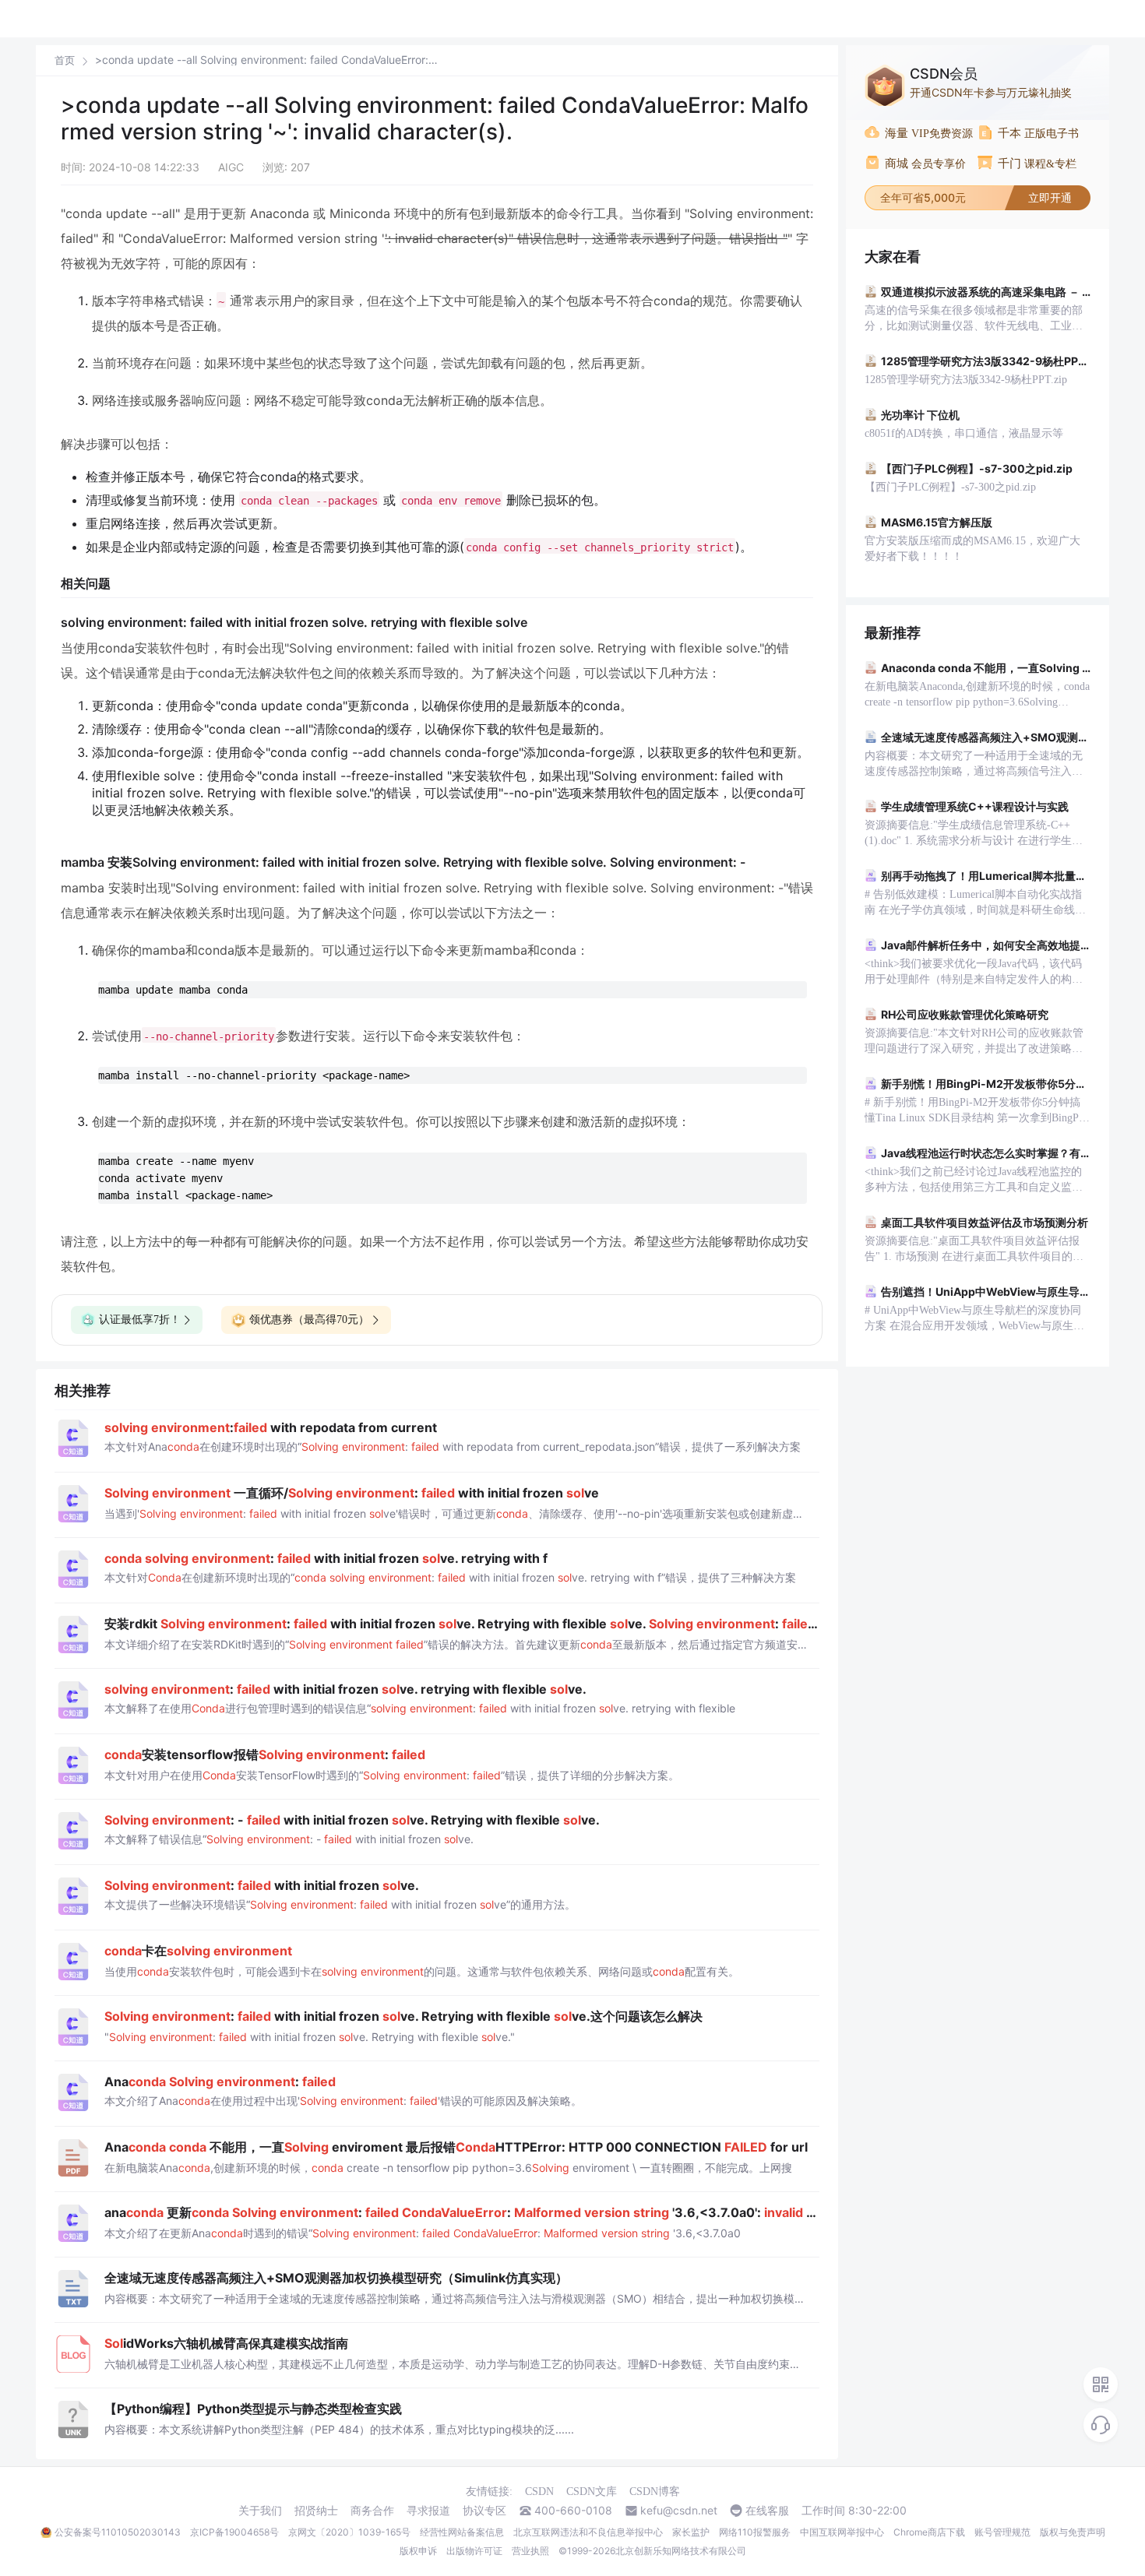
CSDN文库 (592, 2492)
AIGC (231, 167)
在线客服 (767, 2511)
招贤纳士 (316, 2511)
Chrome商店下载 (929, 2532)
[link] (65, 60)
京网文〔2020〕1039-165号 (349, 2532)
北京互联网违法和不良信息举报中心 (588, 2532)
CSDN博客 (655, 2492)
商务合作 (372, 2511)
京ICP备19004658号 (234, 2532)
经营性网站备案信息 (462, 2532)
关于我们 (260, 2511)
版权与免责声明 (1073, 2532)
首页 (65, 60)
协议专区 (484, 2511)
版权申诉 (418, 2551)
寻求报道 (428, 2511)
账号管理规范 (1002, 2532)
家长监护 (691, 2532)
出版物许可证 (474, 2551)
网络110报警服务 (755, 2532)
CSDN (539, 2492)
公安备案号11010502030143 (118, 2532)
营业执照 (530, 2551)
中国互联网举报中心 (842, 2532)
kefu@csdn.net (679, 2511)
